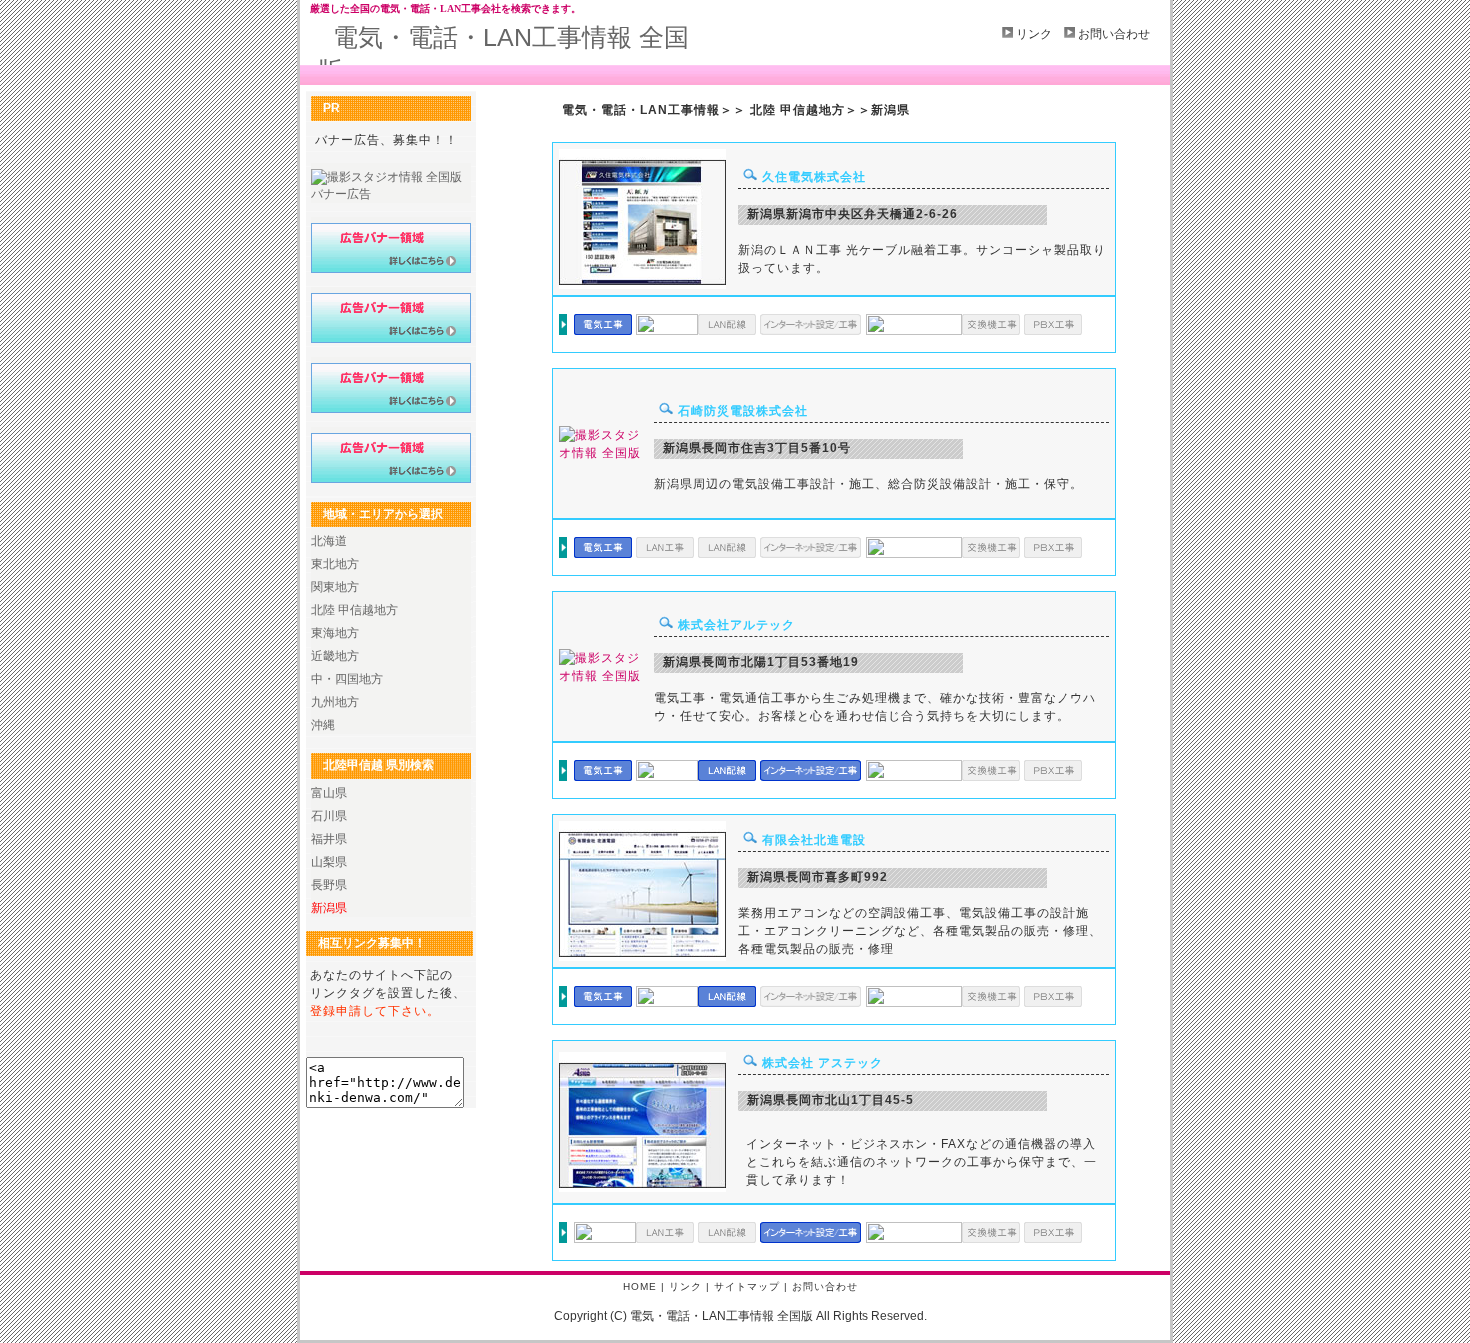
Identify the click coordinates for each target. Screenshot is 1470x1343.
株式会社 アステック (822, 1063)
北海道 (329, 541)
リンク (1034, 34)
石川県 (329, 816)
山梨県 (329, 862)
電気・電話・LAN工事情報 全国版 (503, 53)
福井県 (329, 839)
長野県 (329, 885)
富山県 (329, 793)
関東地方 (335, 587)
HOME (640, 1286)
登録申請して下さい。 (375, 1011)
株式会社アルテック (736, 625)
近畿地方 (335, 656)
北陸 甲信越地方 (354, 610)
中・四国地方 (347, 679)
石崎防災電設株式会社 (743, 411)
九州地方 (335, 702)
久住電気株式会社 (814, 177)
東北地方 (335, 564)
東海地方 (335, 633)
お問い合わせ (1114, 34)
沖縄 (323, 725)
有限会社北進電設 (814, 840)
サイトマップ (747, 1286)
